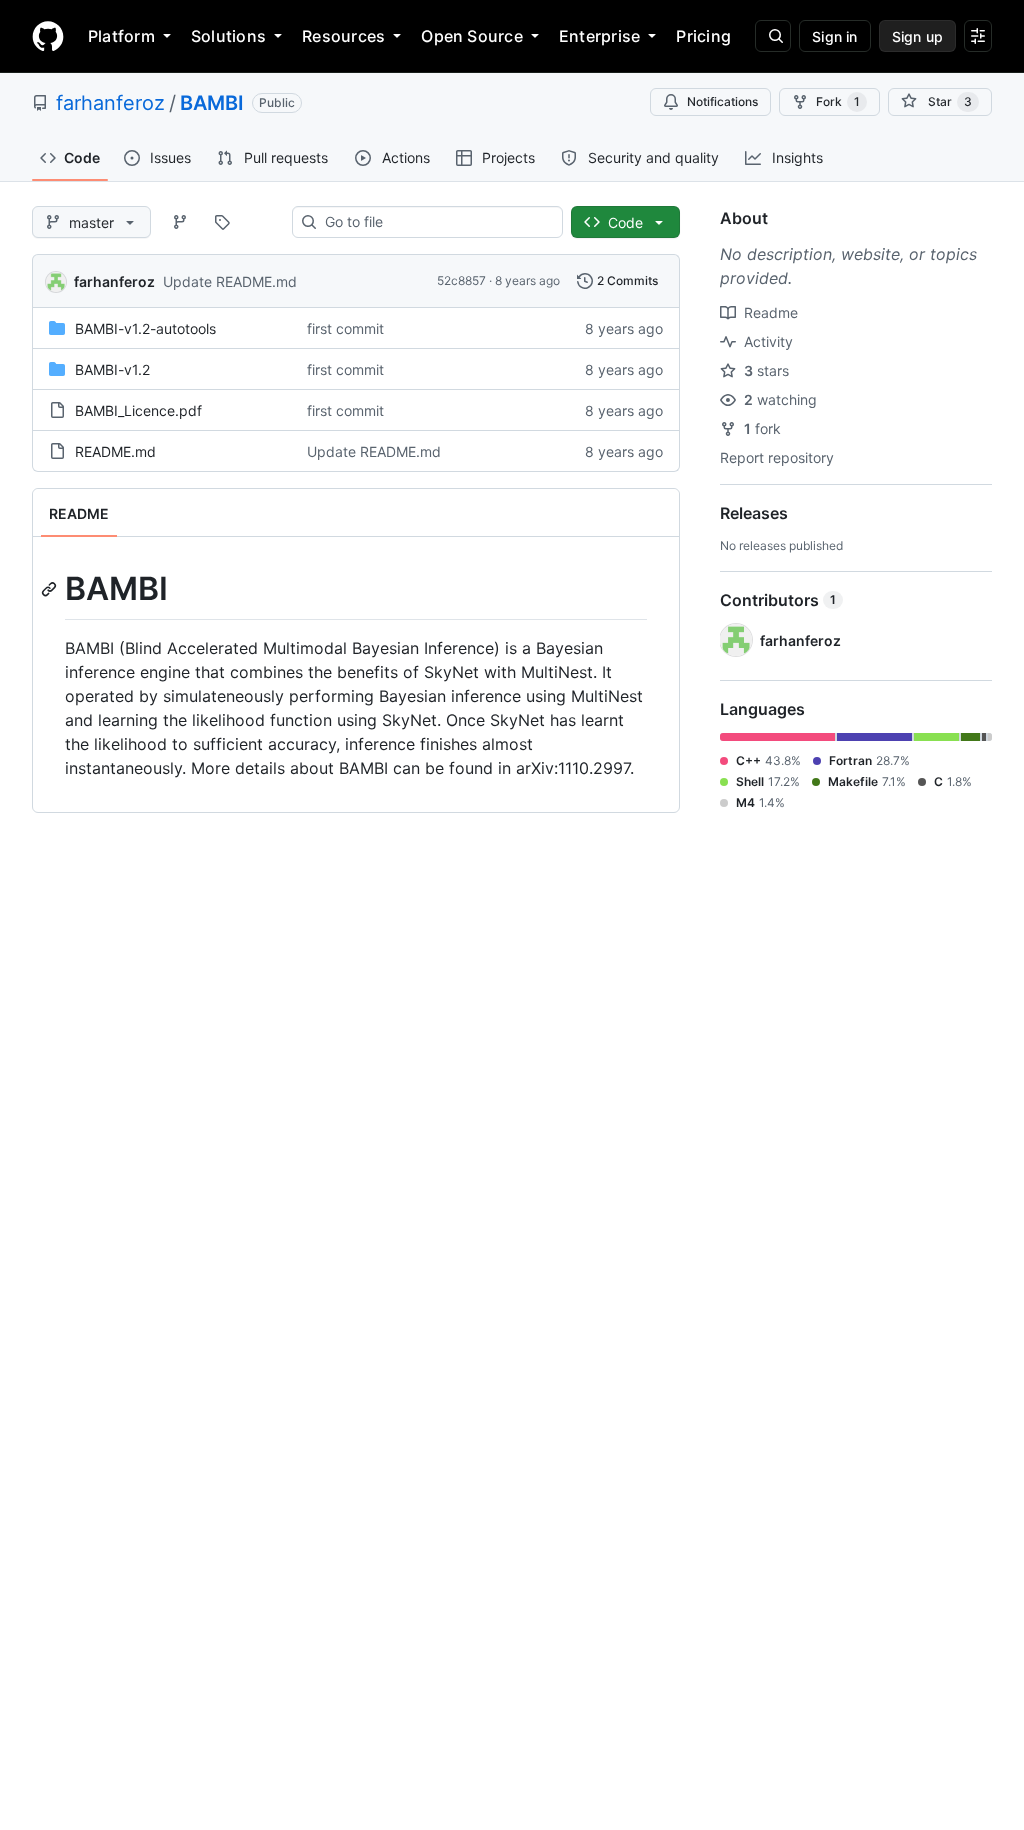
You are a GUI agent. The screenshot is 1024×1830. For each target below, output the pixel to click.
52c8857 (461, 280)
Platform (121, 36)
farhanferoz (110, 103)
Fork (838, 101)
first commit (345, 328)
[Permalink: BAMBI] (51, 589)
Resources (343, 36)
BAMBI (212, 103)
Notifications (722, 101)
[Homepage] (48, 36)
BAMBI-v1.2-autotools (145, 328)
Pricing (703, 36)
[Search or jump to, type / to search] (773, 36)
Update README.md (230, 281)
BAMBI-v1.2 (112, 369)
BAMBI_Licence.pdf (138, 410)
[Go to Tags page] (222, 222)
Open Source (472, 36)
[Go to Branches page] (180, 222)
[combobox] (435, 222)
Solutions (228, 36)
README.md (115, 451)
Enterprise (599, 36)
